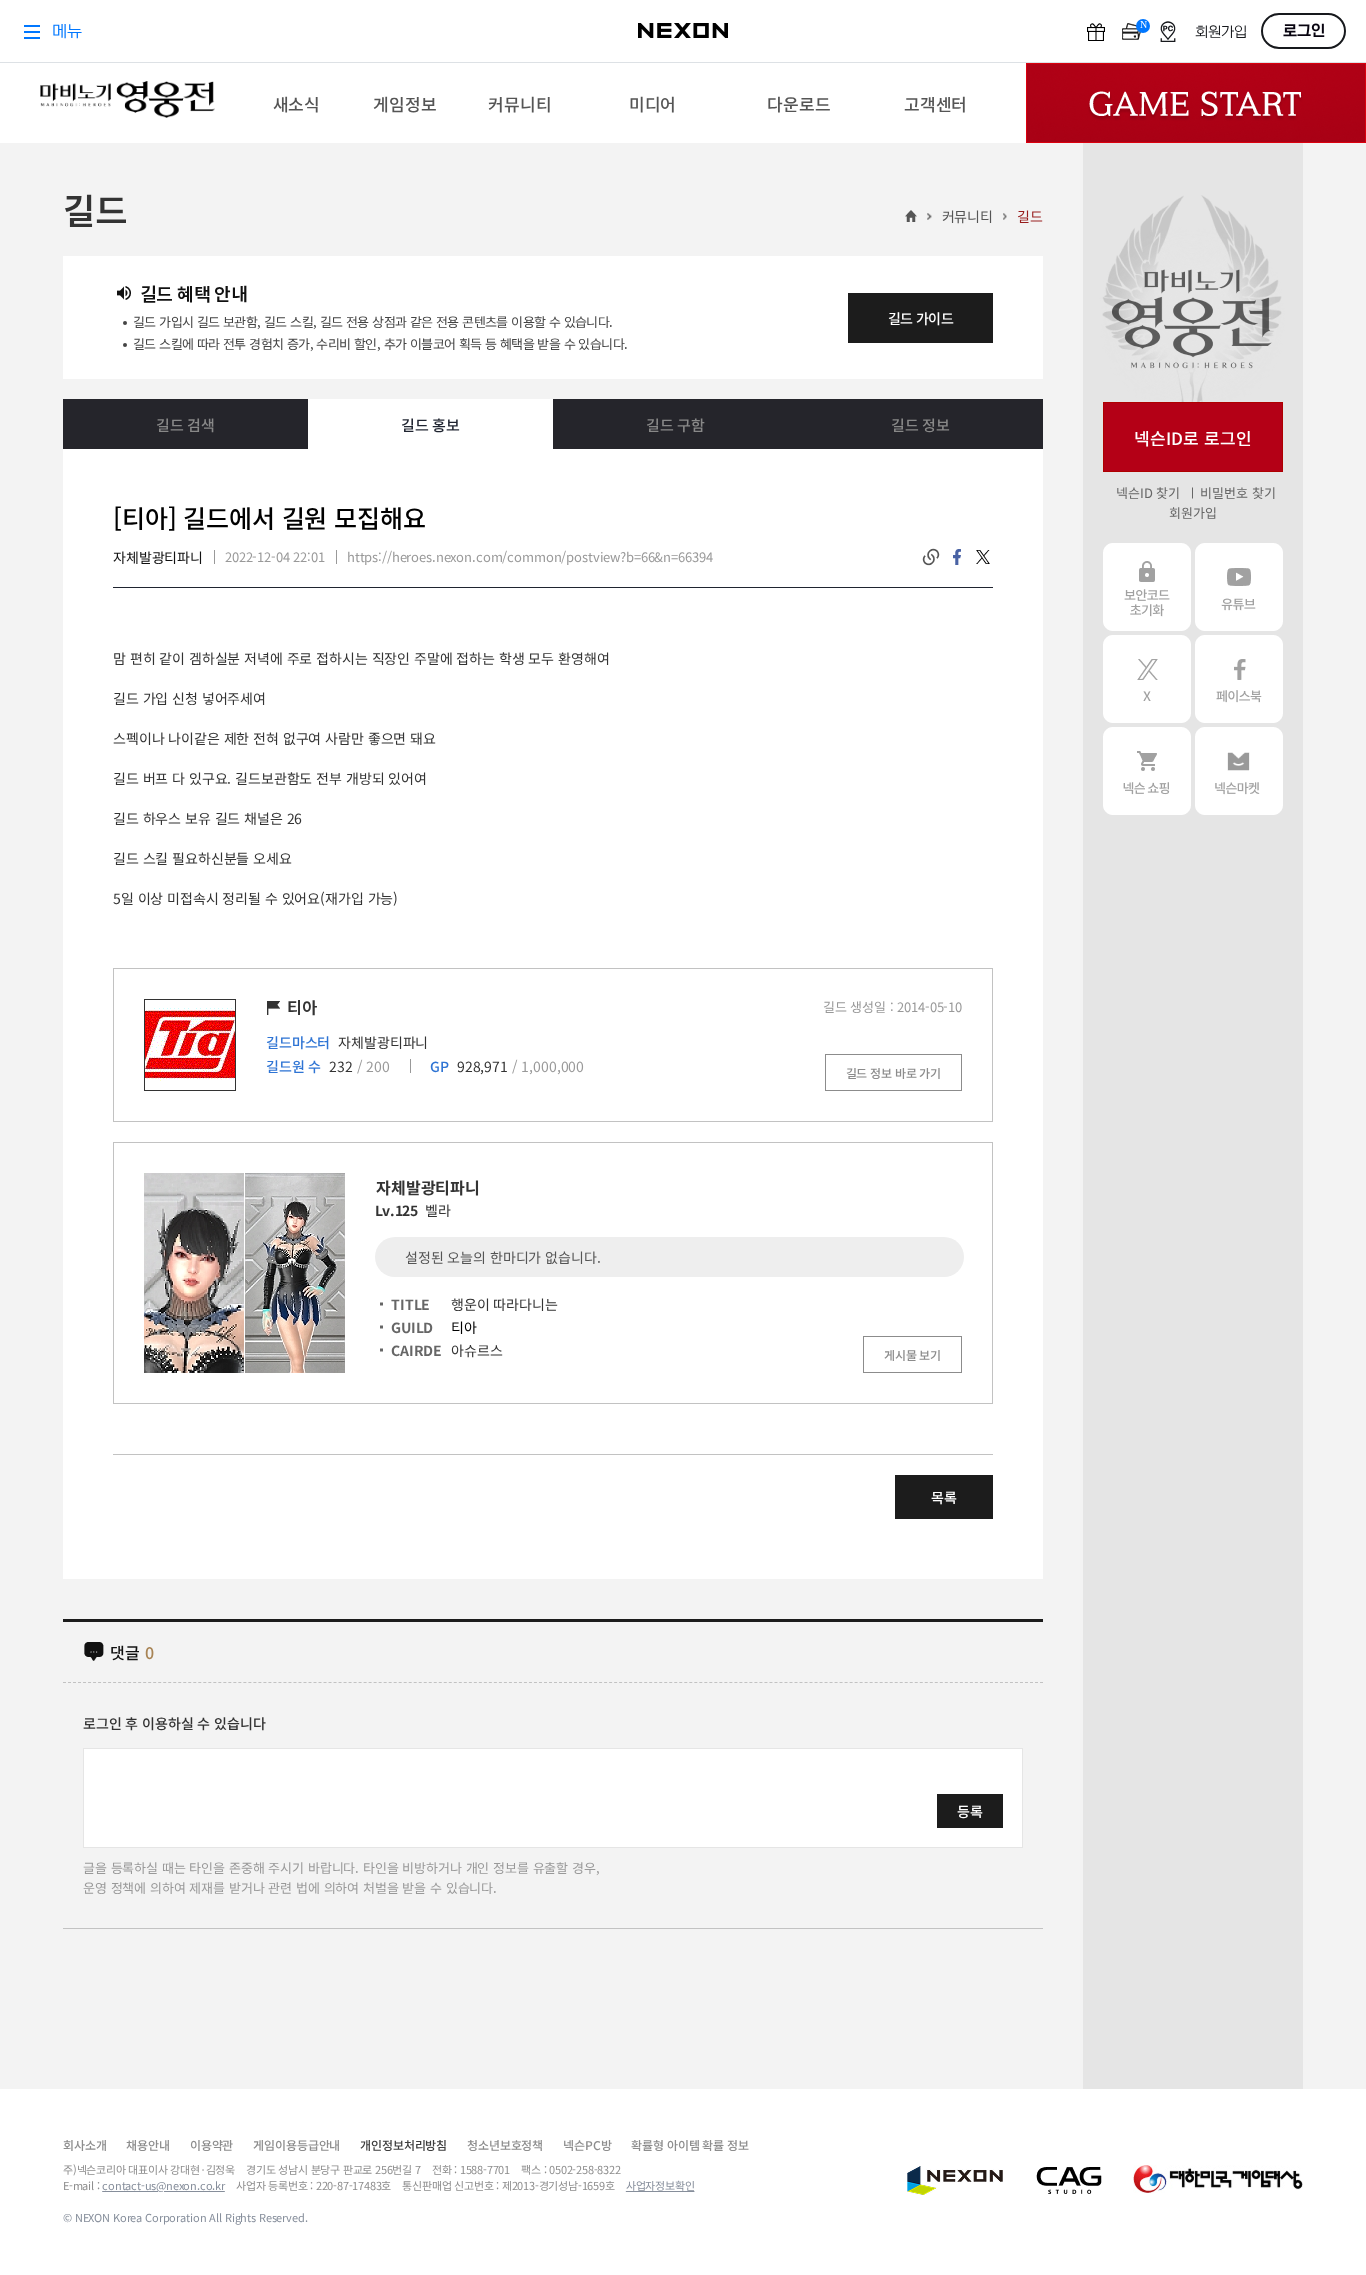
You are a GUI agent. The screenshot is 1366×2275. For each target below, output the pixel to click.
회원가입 (1192, 512)
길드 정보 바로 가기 (893, 1072)
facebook (957, 557)
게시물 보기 (912, 1354)
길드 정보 (920, 424)
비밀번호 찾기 (1237, 492)
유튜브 (1239, 587)
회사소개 (84, 2144)
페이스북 (1239, 679)
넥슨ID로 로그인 (1193, 437)
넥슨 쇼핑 (1147, 771)
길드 (1030, 216)
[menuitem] (296, 103)
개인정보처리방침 (403, 2144)
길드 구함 (675, 424)
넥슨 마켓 (1239, 771)
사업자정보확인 (660, 2185)
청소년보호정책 (505, 2144)
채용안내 (147, 2144)
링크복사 (931, 557)
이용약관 (211, 2144)
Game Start (1196, 103)
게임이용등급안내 (296, 2144)
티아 (464, 1327)
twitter (983, 557)
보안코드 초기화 (1147, 587)
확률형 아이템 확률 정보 (689, 2144)
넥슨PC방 (587, 2144)
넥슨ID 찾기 (1148, 492)
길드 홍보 (430, 424)
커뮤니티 (967, 216)
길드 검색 (185, 424)
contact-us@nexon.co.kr (163, 2185)
